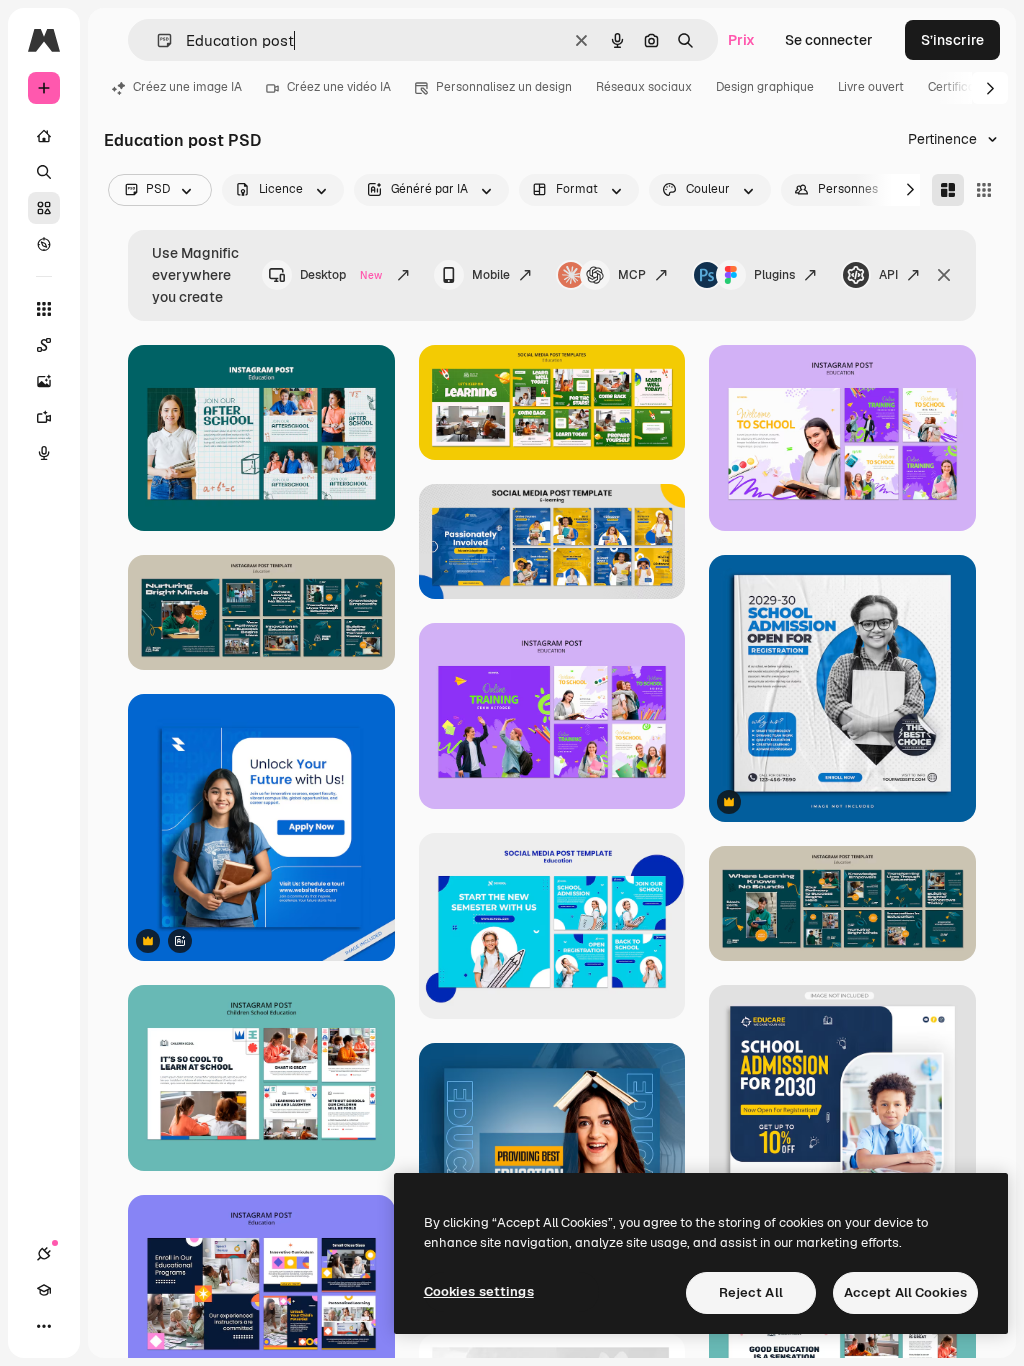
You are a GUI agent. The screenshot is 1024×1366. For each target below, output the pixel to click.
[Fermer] (944, 275)
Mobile (491, 275)
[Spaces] (44, 345)
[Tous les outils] (44, 309)
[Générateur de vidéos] (44, 417)
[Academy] (44, 1290)
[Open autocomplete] (156, 40)
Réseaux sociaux (644, 87)
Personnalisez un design (504, 87)
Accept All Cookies (905, 1292)
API (888, 275)
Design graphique (765, 87)
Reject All (751, 1292)
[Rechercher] (44, 172)
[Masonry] (948, 190)
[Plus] (44, 1326)
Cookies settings (479, 1291)
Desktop (341, 275)
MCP (632, 275)
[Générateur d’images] (44, 381)
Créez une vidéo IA (339, 87)
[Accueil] (44, 136)
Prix (741, 40)
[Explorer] (44, 244)
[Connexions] (44, 1254)
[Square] (984, 190)
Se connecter (829, 40)
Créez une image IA (187, 87)
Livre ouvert (871, 87)
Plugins (774, 275)
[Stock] (44, 208)
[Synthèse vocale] (44, 453)
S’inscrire (952, 40)
